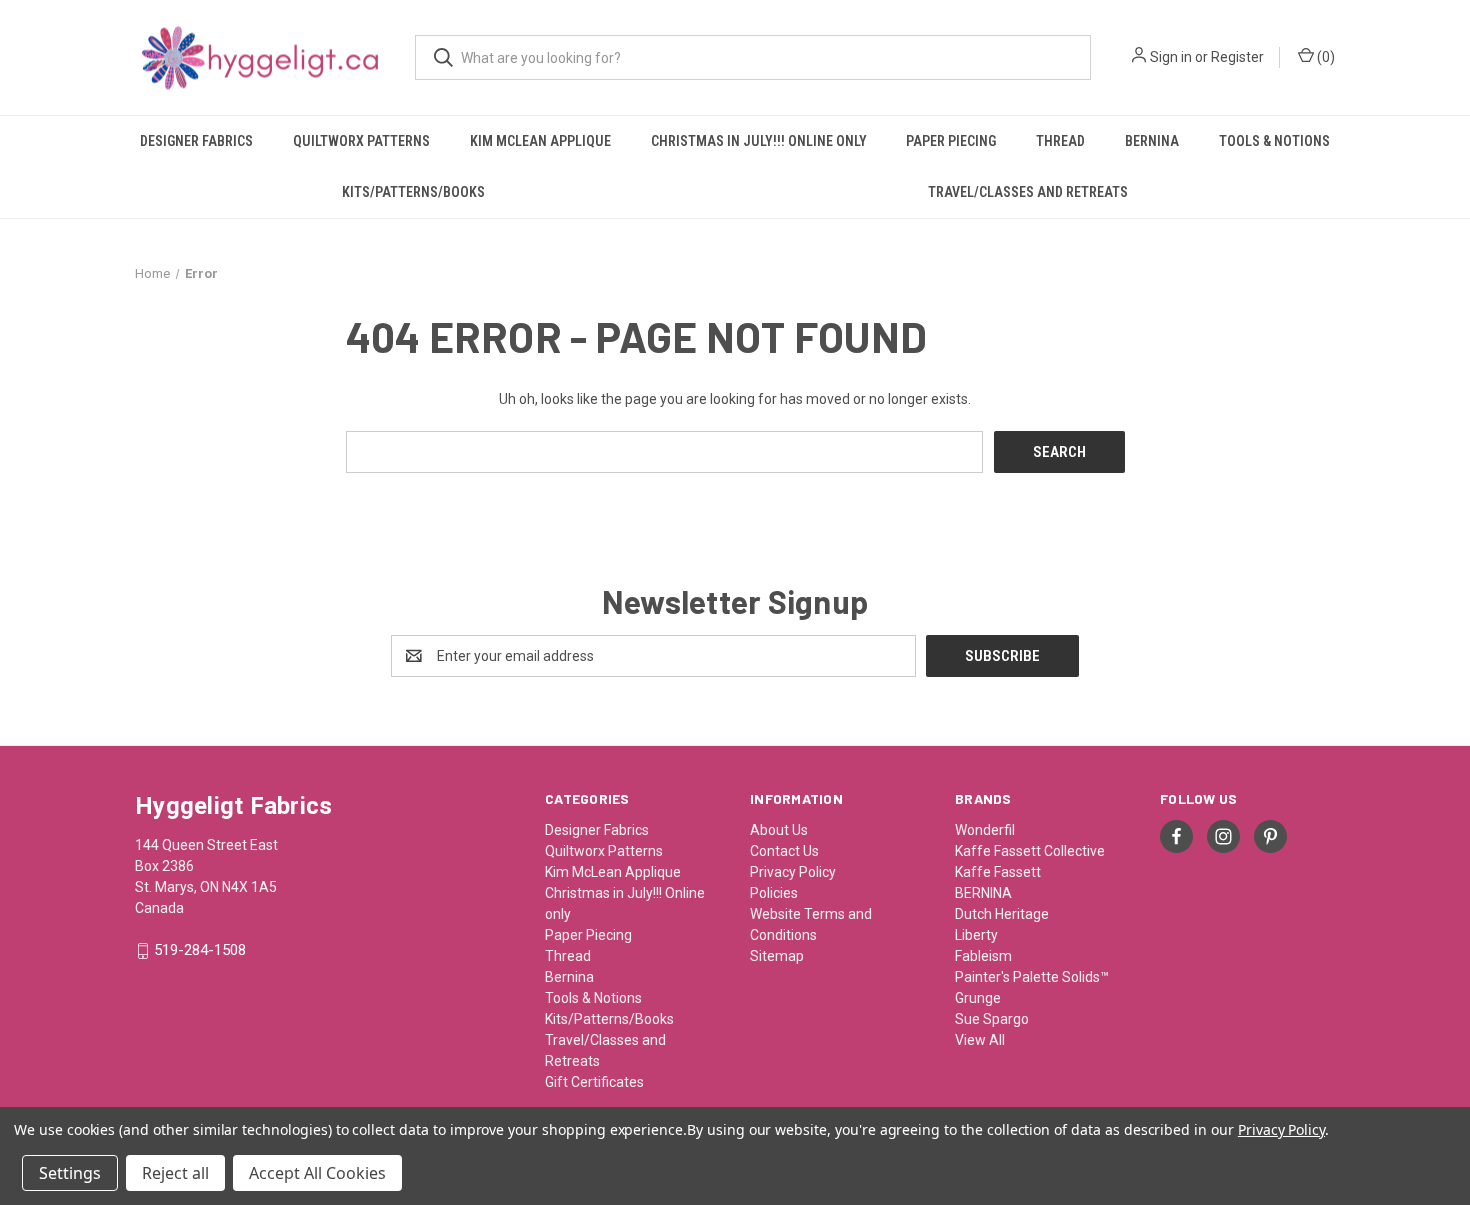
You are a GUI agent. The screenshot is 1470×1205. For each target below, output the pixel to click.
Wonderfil (985, 830)
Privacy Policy (793, 872)
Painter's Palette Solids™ (1032, 977)
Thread (1060, 141)
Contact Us (784, 851)
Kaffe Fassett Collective (1030, 851)
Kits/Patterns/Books (413, 192)
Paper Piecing (951, 141)
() (1324, 57)
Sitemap (777, 956)
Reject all (175, 1173)
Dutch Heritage (1002, 914)
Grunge (978, 998)
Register (1237, 57)
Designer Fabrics (196, 141)
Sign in (1171, 57)
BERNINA (983, 893)
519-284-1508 (200, 951)
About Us (779, 830)
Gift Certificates (594, 1082)
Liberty (976, 935)
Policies (774, 893)
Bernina (1152, 141)
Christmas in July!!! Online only (759, 141)
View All (980, 1040)
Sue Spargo (992, 1019)
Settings (70, 1173)
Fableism (983, 956)
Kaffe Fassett (998, 872)
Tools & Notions (1274, 141)
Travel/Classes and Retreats (1028, 192)
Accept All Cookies (317, 1173)
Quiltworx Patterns (361, 141)
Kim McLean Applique (540, 141)
